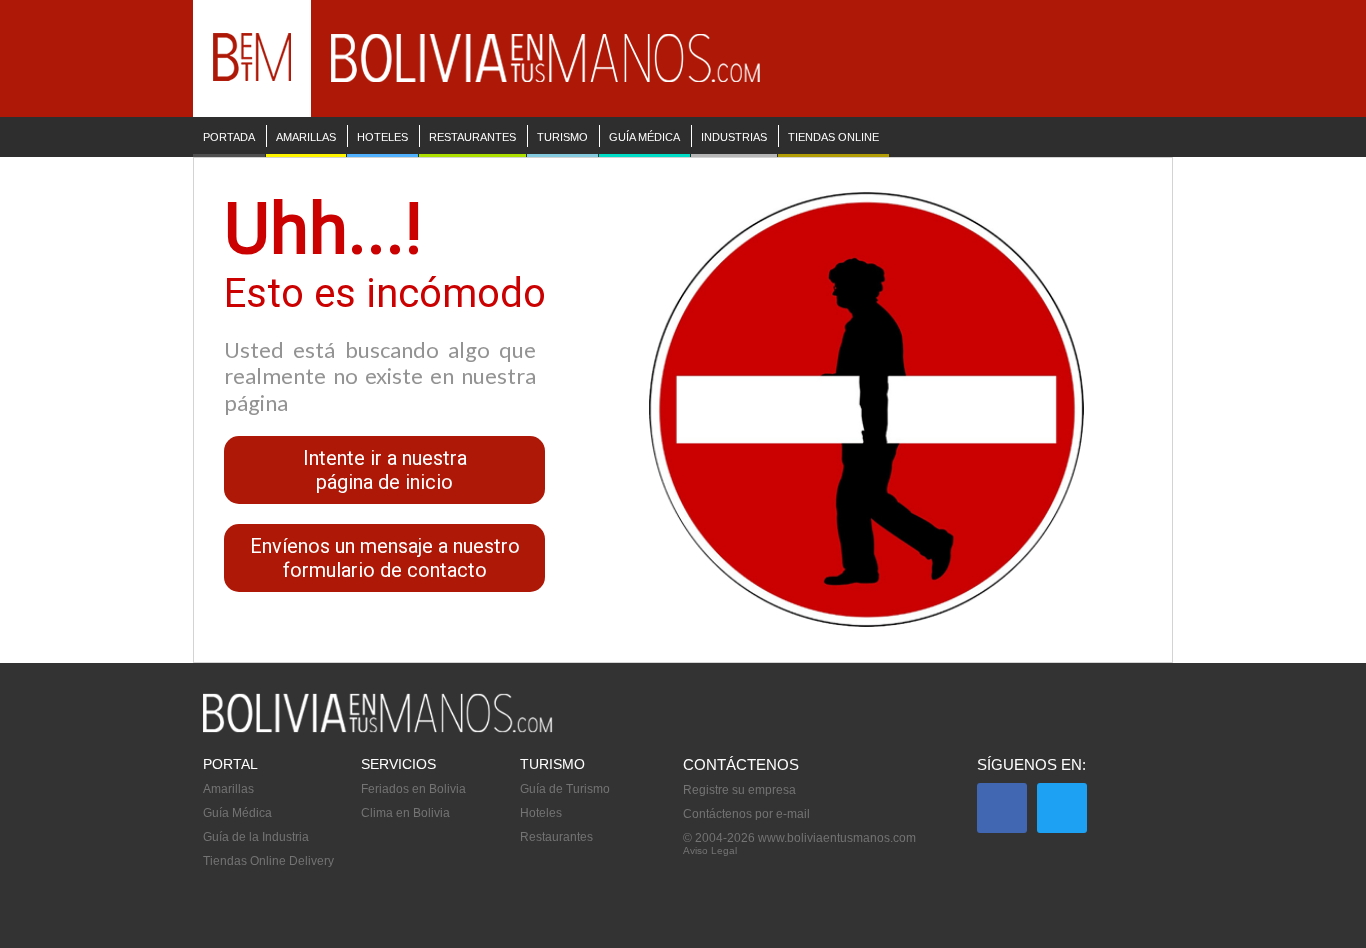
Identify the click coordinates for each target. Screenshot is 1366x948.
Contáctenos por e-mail (746, 814)
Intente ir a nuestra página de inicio (385, 470)
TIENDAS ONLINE (833, 137)
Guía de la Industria (256, 837)
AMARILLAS (306, 137)
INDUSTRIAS (734, 137)
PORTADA (229, 137)
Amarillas (228, 789)
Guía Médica (237, 813)
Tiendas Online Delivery (268, 861)
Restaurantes (556, 837)
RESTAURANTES (472, 137)
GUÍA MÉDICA (644, 137)
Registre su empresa (739, 790)
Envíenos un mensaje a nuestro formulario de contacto (385, 558)
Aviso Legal (710, 850)
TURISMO (562, 137)
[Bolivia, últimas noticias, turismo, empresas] (378, 729)
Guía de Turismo (565, 789)
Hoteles (541, 813)
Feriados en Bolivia (413, 789)
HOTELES (382, 137)
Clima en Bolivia (405, 813)
